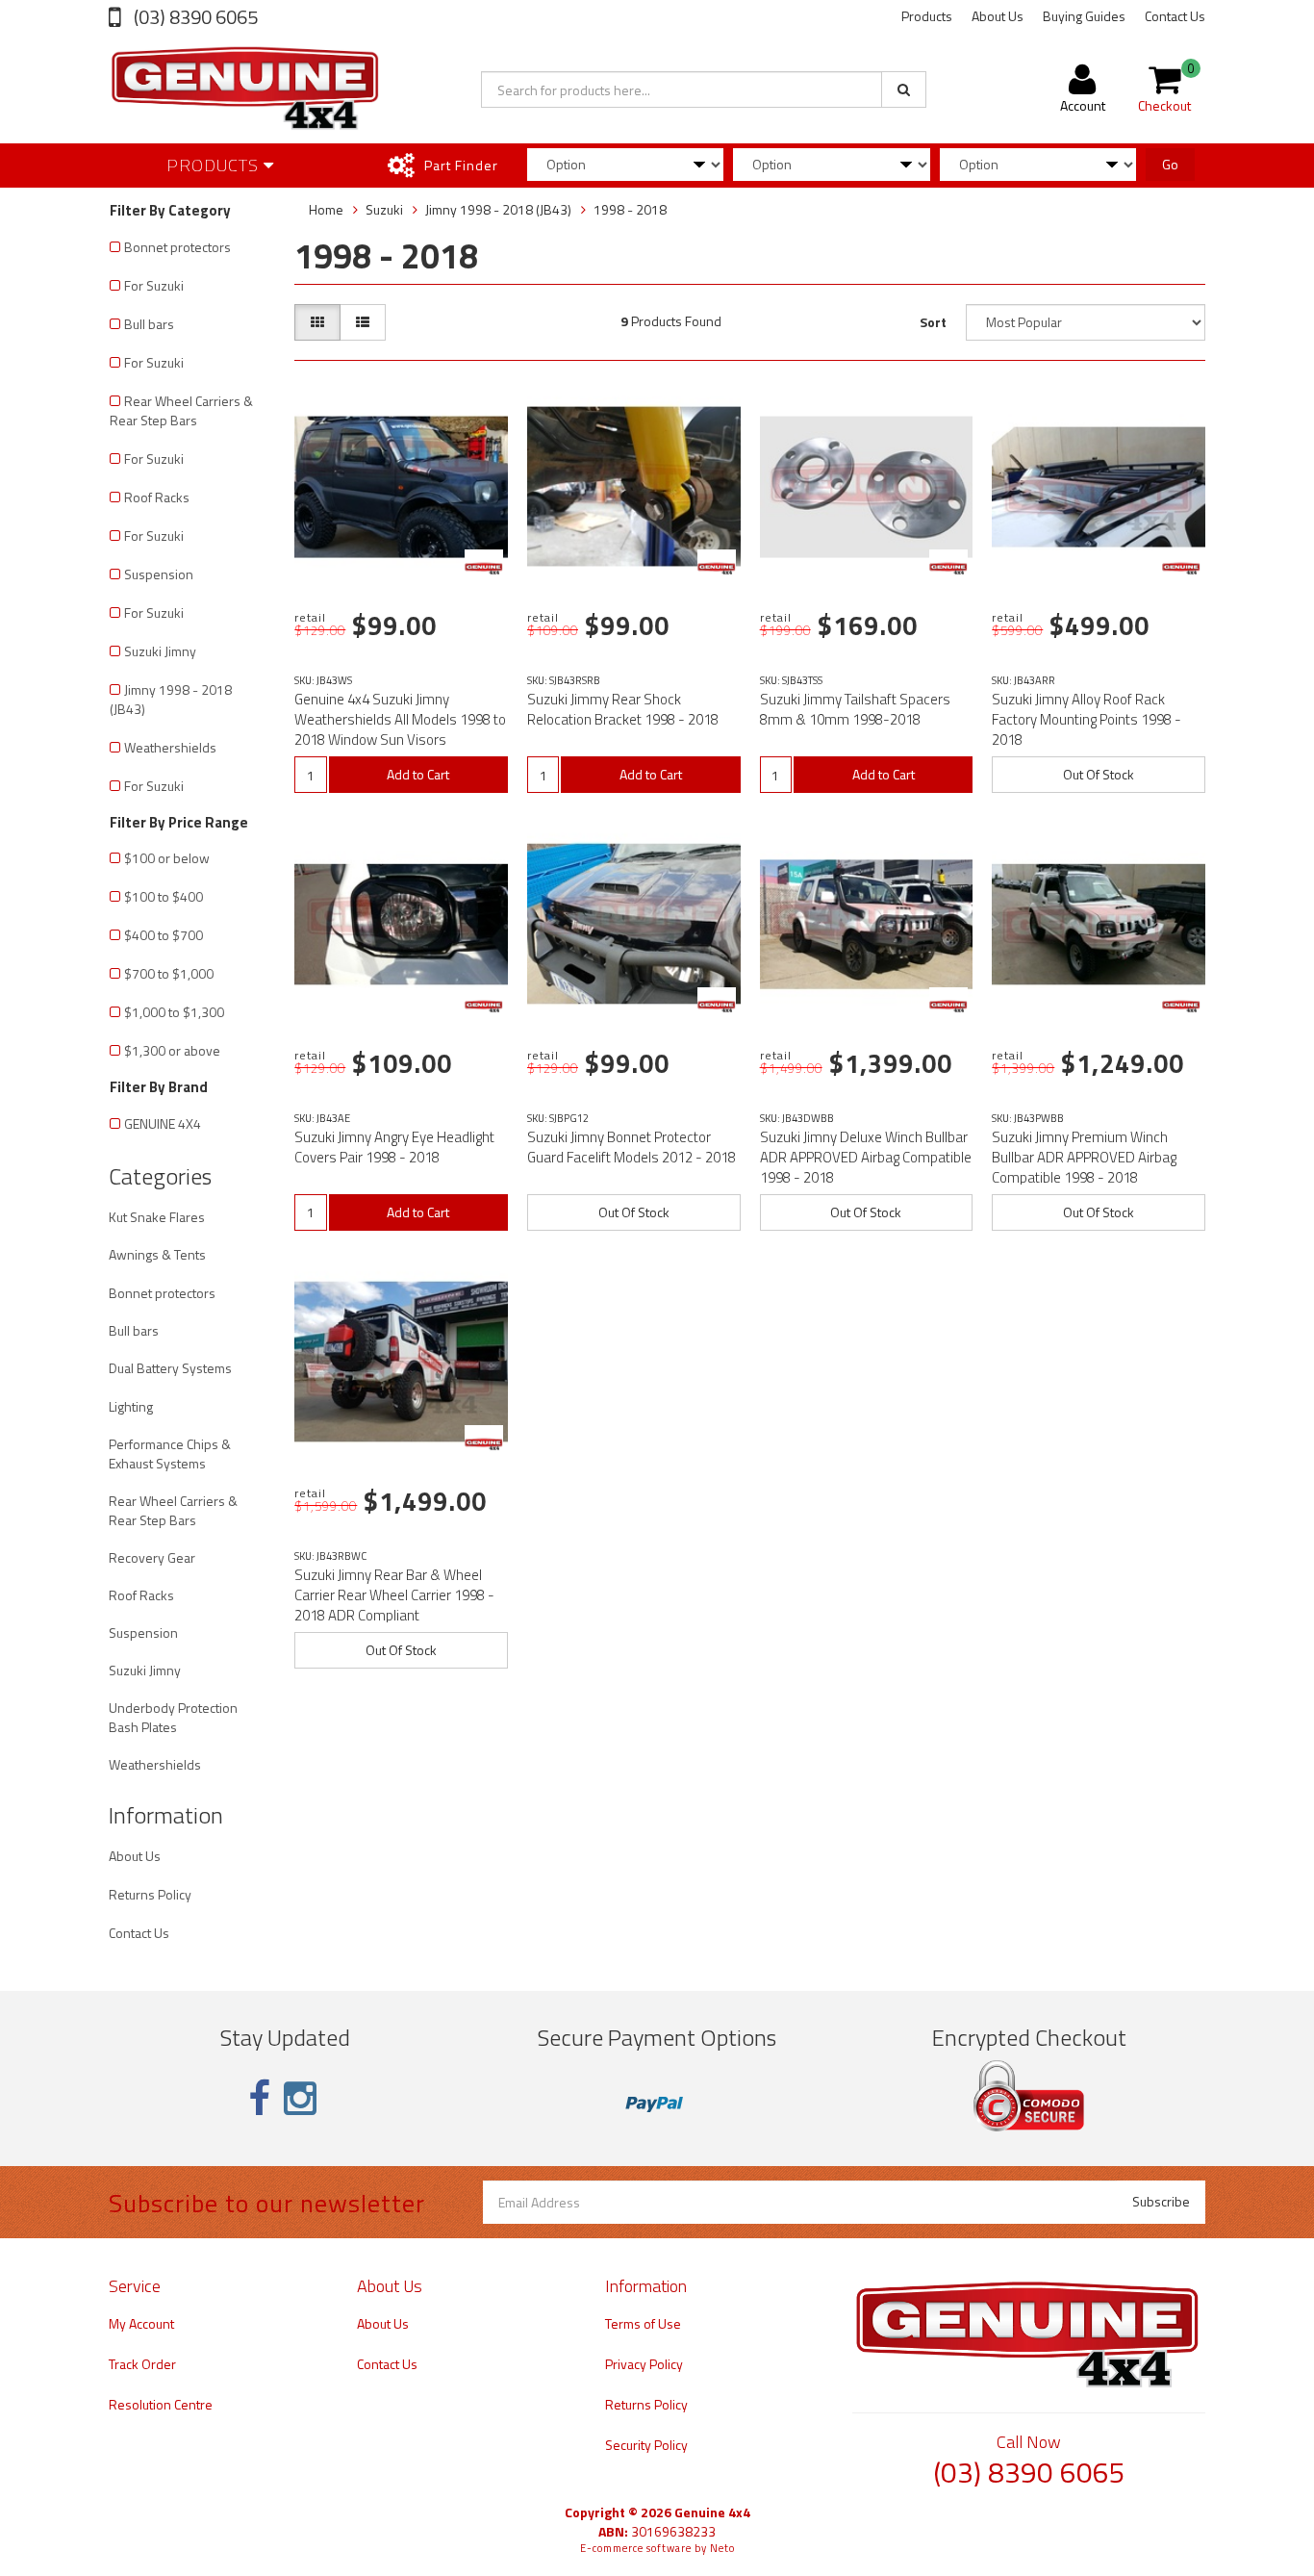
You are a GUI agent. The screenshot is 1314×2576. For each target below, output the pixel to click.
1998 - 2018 (630, 209)
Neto (722, 2548)
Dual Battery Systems (170, 1368)
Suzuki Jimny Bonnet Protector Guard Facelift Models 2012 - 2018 (632, 1147)
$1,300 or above (172, 1050)
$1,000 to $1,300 (174, 1012)
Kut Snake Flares (157, 1217)
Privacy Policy (644, 2364)
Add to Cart (418, 774)
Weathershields (170, 747)
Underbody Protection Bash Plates (173, 1717)
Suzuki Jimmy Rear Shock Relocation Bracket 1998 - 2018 (623, 709)
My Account (141, 2323)
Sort (933, 322)
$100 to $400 (164, 896)
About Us (998, 16)
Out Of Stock (1099, 774)
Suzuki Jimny (160, 651)
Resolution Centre (161, 2404)
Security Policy (646, 2445)
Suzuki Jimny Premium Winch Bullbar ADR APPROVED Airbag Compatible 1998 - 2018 (1084, 1157)
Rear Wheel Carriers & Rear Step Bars (181, 410)
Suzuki (384, 209)
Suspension (159, 574)
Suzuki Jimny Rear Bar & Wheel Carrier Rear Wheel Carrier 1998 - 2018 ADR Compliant (394, 1595)
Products (927, 16)
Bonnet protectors (177, 247)
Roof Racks (157, 497)
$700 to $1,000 (169, 973)
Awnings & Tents (157, 1254)
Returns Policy (150, 1894)
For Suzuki (154, 285)
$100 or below (167, 858)
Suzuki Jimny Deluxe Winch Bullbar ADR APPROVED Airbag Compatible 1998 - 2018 (866, 1157)
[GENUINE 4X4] (484, 569)
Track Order (142, 2364)
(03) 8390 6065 (194, 17)
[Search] (904, 89)
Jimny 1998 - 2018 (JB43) (171, 699)
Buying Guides (1084, 16)
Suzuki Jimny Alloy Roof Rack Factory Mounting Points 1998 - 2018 (1087, 719)
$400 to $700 (164, 935)
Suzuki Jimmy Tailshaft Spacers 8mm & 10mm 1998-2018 (855, 709)
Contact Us (1175, 16)
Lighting (131, 1406)
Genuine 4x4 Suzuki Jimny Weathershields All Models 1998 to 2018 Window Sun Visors (400, 719)
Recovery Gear (152, 1557)
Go (1170, 164)
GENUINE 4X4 (163, 1123)
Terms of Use (643, 2323)
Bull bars (149, 324)
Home (326, 209)
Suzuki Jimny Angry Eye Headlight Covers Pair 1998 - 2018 (394, 1147)
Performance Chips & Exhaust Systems (170, 1454)
